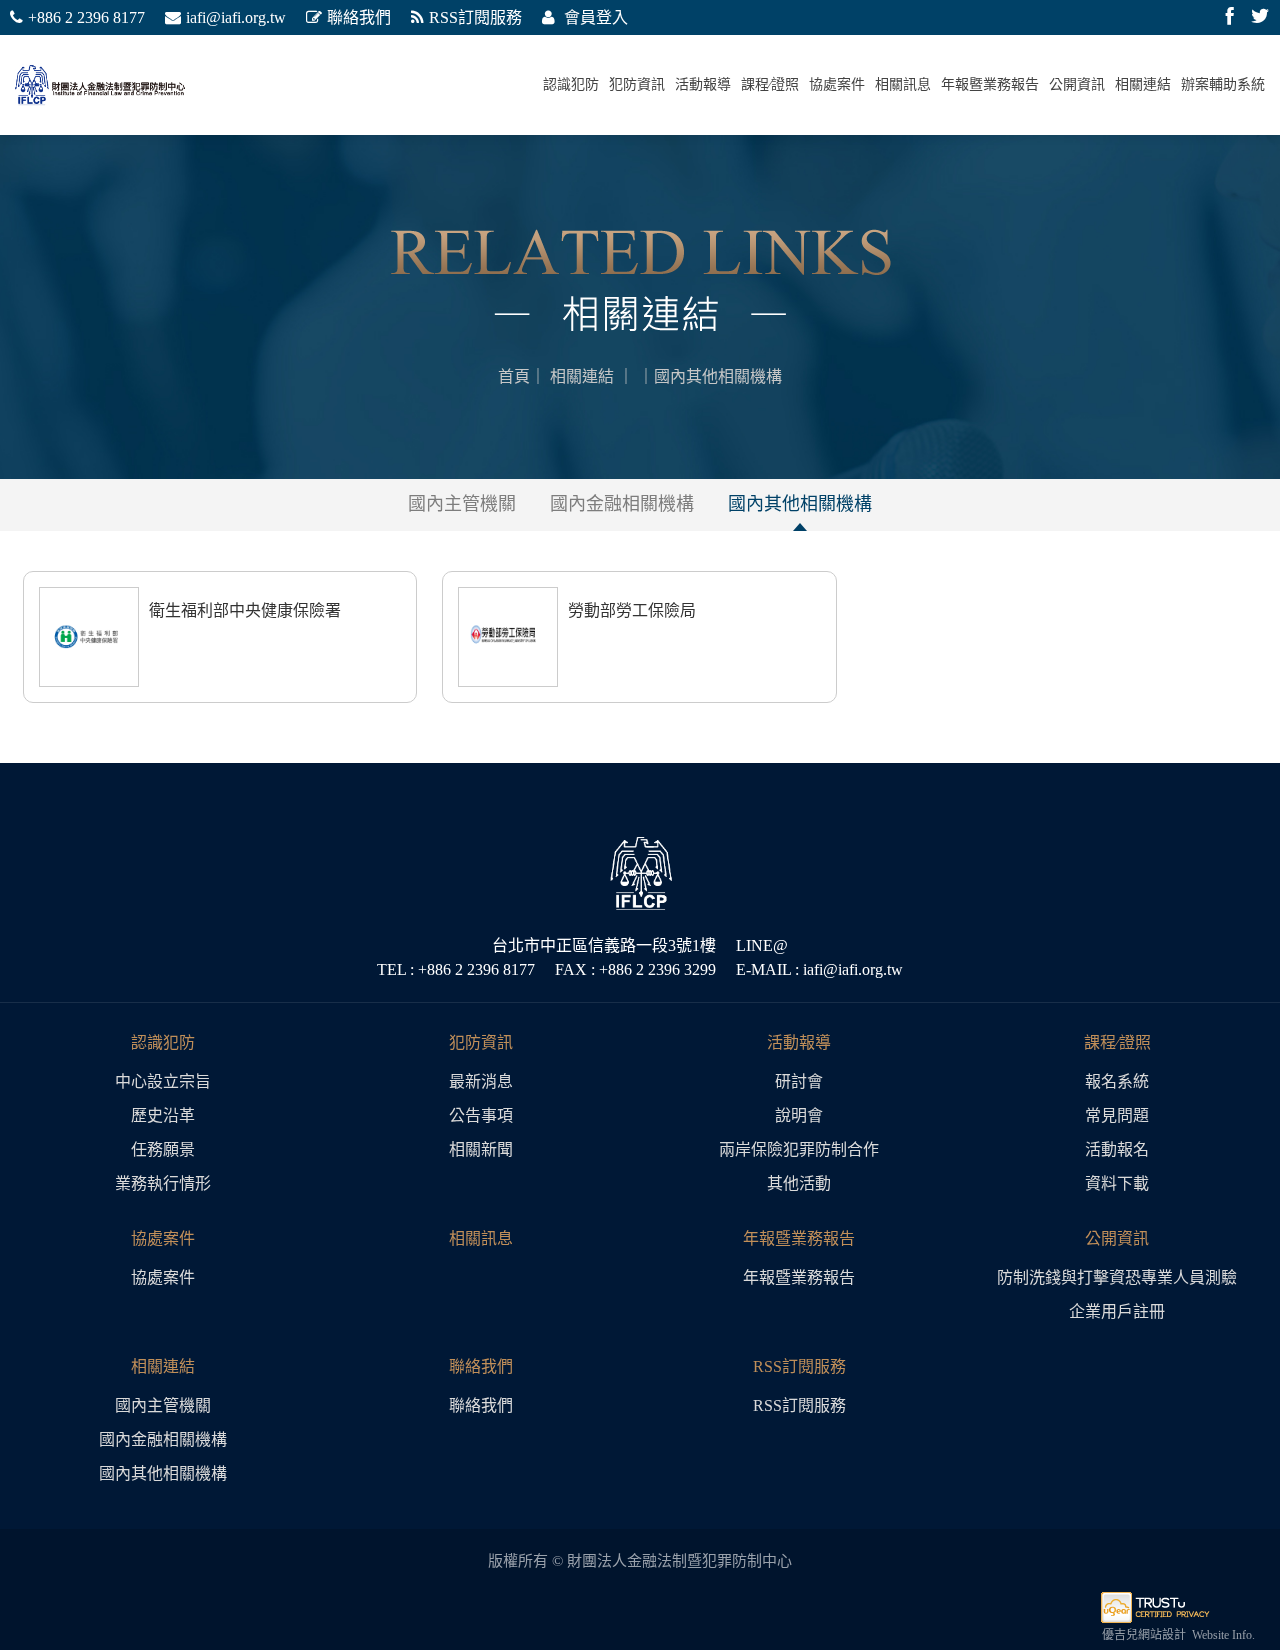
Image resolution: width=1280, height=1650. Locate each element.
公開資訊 (1077, 84)
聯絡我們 (359, 17)
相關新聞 (481, 1149)
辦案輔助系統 (1223, 84)
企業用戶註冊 (1117, 1311)
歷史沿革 (163, 1115)
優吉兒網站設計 (1144, 1635)
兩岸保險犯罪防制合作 (799, 1149)
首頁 (514, 376)
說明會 (799, 1115)
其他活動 (799, 1183)
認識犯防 (571, 84)
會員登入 (594, 17)
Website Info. (1223, 1635)
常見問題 (1117, 1115)
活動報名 (1117, 1149)
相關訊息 (903, 84)
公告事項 (481, 1115)
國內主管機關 (462, 504)
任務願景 (163, 1149)
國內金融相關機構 (622, 504)
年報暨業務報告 (990, 84)
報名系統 (1117, 1081)
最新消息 (481, 1081)
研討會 (799, 1081)
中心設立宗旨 (163, 1081)
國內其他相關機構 (800, 504)
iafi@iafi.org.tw (236, 17)
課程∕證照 (770, 84)
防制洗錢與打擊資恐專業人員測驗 (1117, 1277)
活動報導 (703, 84)
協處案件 (837, 84)
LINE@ (762, 945)
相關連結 (1143, 84)
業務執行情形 (163, 1183)
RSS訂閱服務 (475, 17)
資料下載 (1117, 1183)
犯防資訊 (637, 84)
